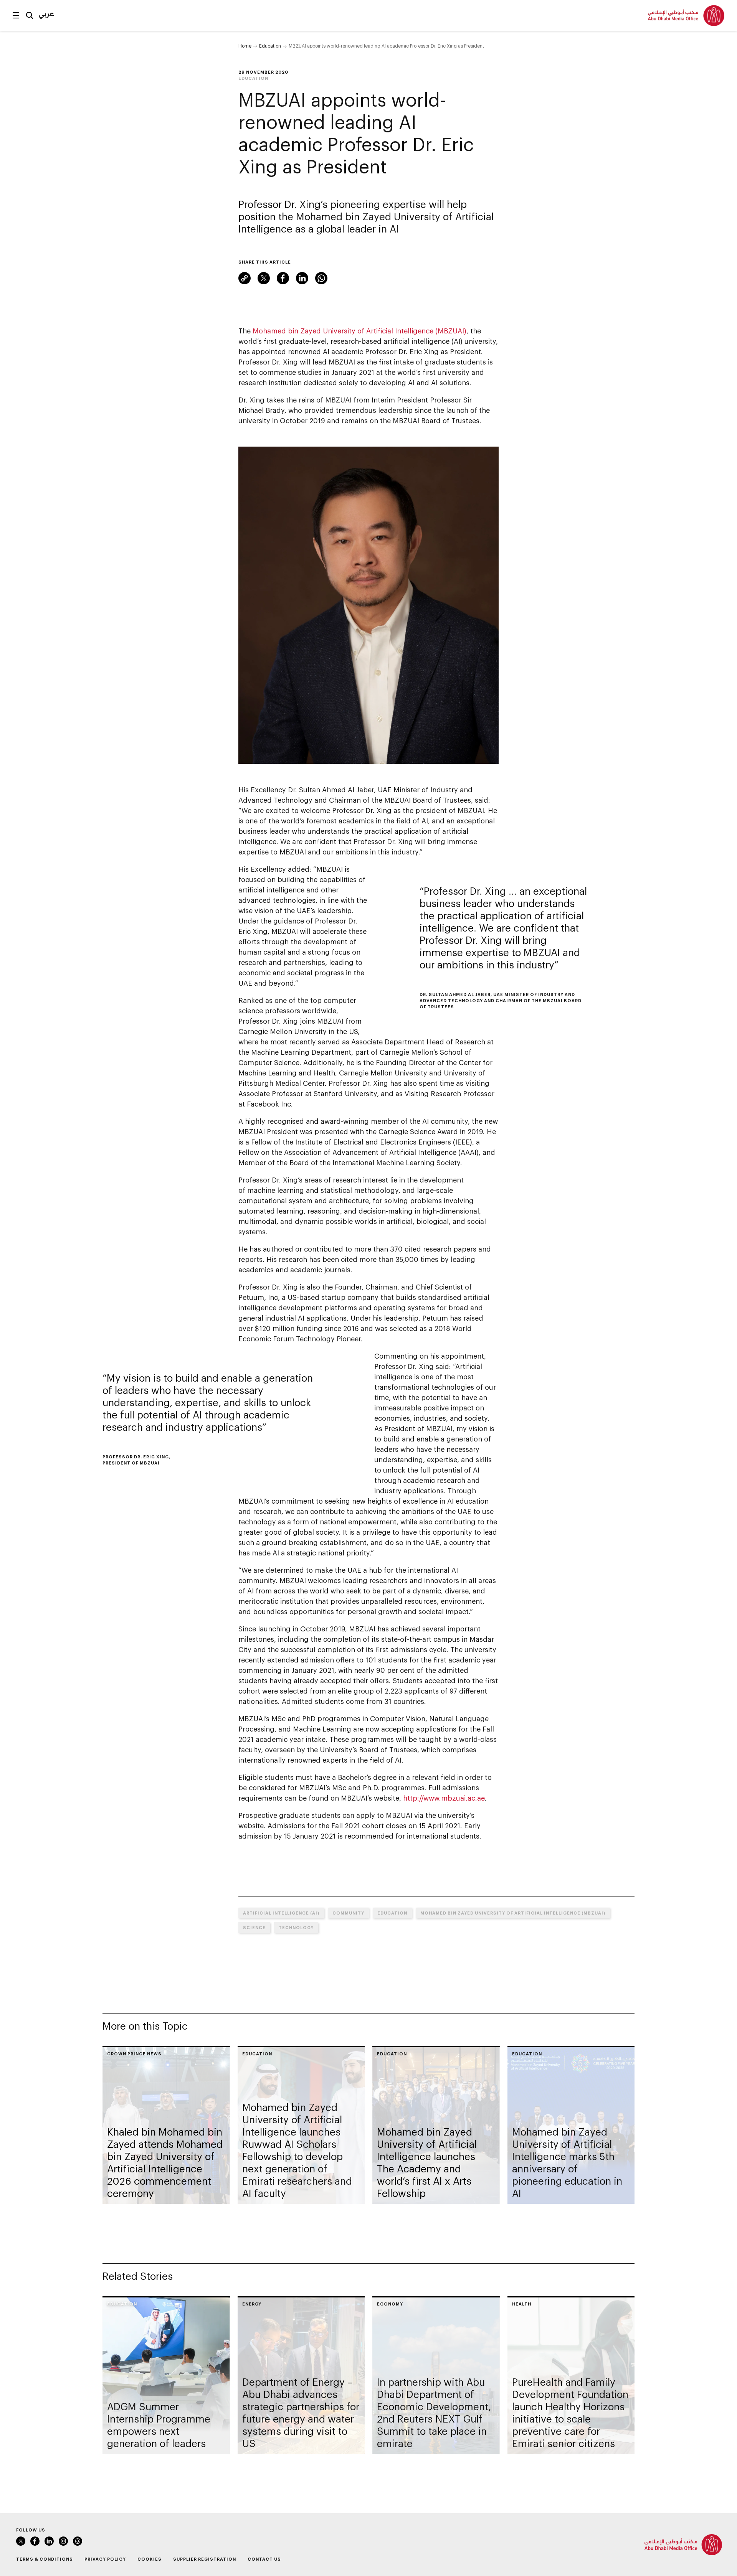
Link (245, 278)
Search (30, 15)
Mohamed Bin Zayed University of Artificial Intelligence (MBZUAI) (513, 1913)
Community (348, 1913)
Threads (78, 2541)
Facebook (283, 278)
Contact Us (264, 2559)
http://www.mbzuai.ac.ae (444, 1798)
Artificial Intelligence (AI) (281, 1913)
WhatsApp (321, 278)
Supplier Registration (205, 2559)
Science (254, 1927)
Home (245, 46)
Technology (296, 1927)
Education (270, 46)
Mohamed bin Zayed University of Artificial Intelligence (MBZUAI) (359, 331)
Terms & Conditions (45, 2559)
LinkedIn (302, 278)
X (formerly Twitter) (264, 278)
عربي (46, 13)
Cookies (150, 2559)
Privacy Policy (105, 2559)
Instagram (63, 2541)
